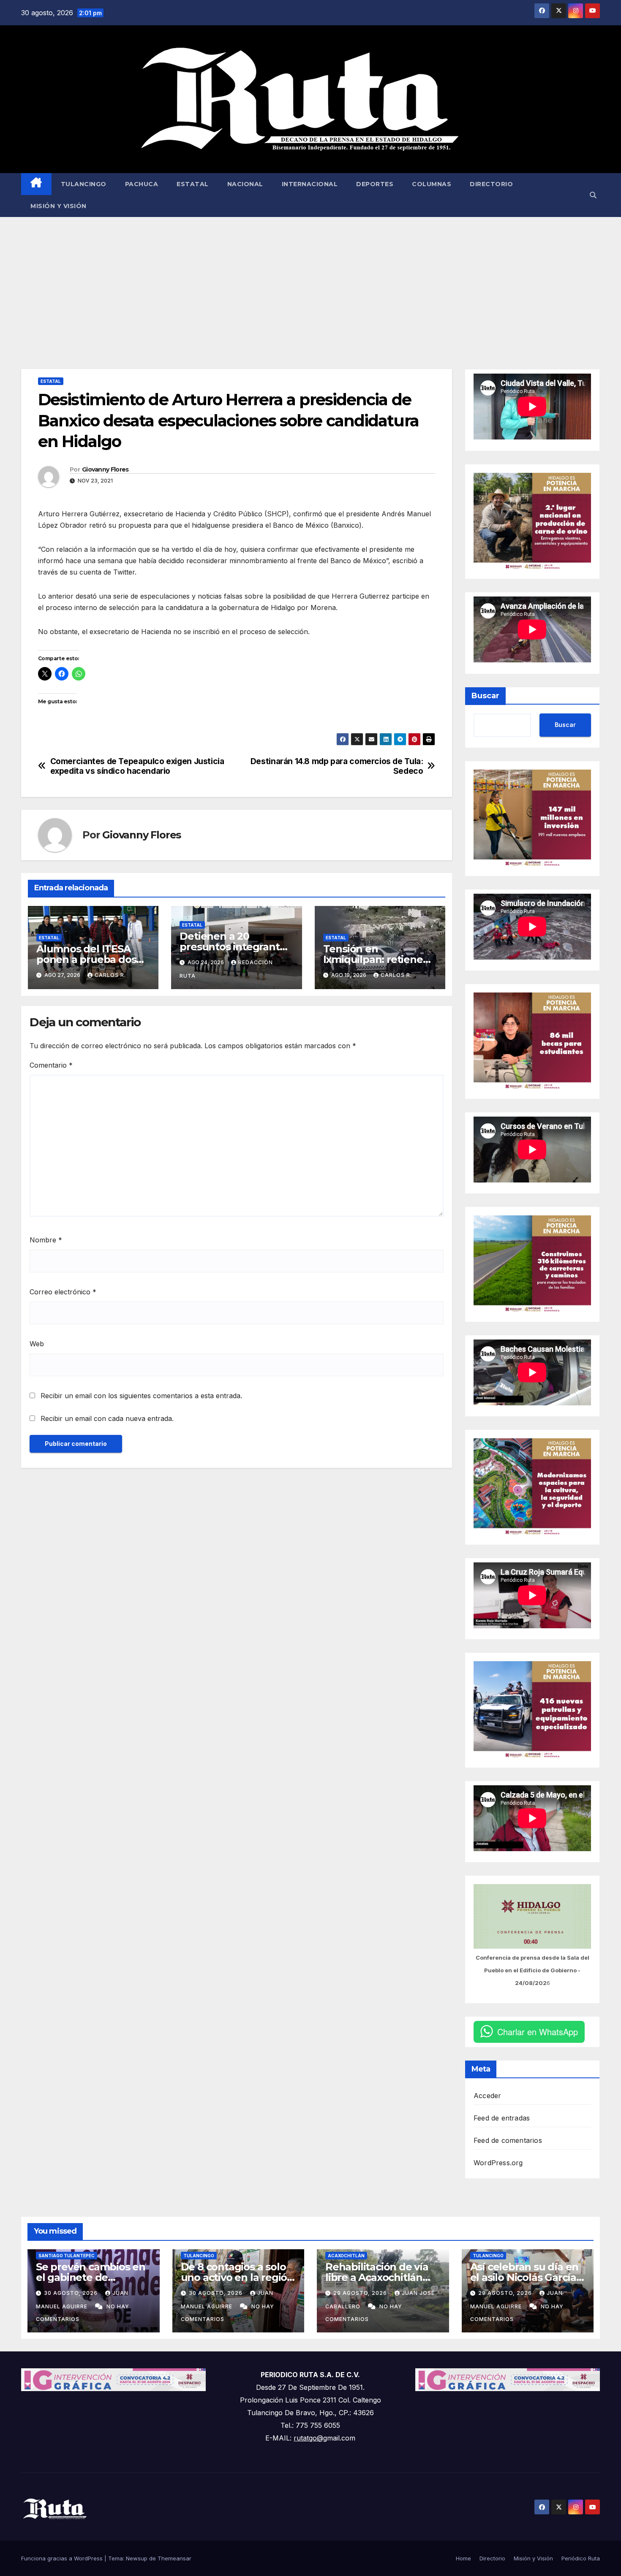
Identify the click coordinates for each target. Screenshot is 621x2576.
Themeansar (174, 2558)
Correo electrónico (63, 1292)
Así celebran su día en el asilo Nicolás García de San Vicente (524, 2277)
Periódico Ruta (581, 2558)
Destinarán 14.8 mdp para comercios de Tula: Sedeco (337, 766)
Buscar (485, 696)
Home (463, 2558)
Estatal (193, 184)
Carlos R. (110, 975)
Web (37, 1344)
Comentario (51, 1065)
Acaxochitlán (346, 2256)
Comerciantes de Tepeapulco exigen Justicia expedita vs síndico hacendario (137, 766)
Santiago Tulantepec (67, 2256)
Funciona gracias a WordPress (63, 2558)
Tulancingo (84, 184)
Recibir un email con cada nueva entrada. (107, 1418)
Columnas (432, 184)
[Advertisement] (310, 280)
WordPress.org (498, 2163)
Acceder (487, 2096)
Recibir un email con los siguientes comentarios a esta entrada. (141, 1396)
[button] (593, 195)
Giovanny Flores (105, 469)
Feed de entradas (502, 2118)
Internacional (310, 184)
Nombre (46, 1240)
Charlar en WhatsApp (538, 2032)
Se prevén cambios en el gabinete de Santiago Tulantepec (91, 2277)
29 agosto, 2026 (361, 2293)
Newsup (137, 2558)
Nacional (245, 184)
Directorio (491, 184)
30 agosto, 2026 (72, 2293)
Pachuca (142, 184)
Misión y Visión (59, 206)
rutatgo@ (308, 2438)
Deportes (375, 184)
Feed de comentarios (508, 2140)
